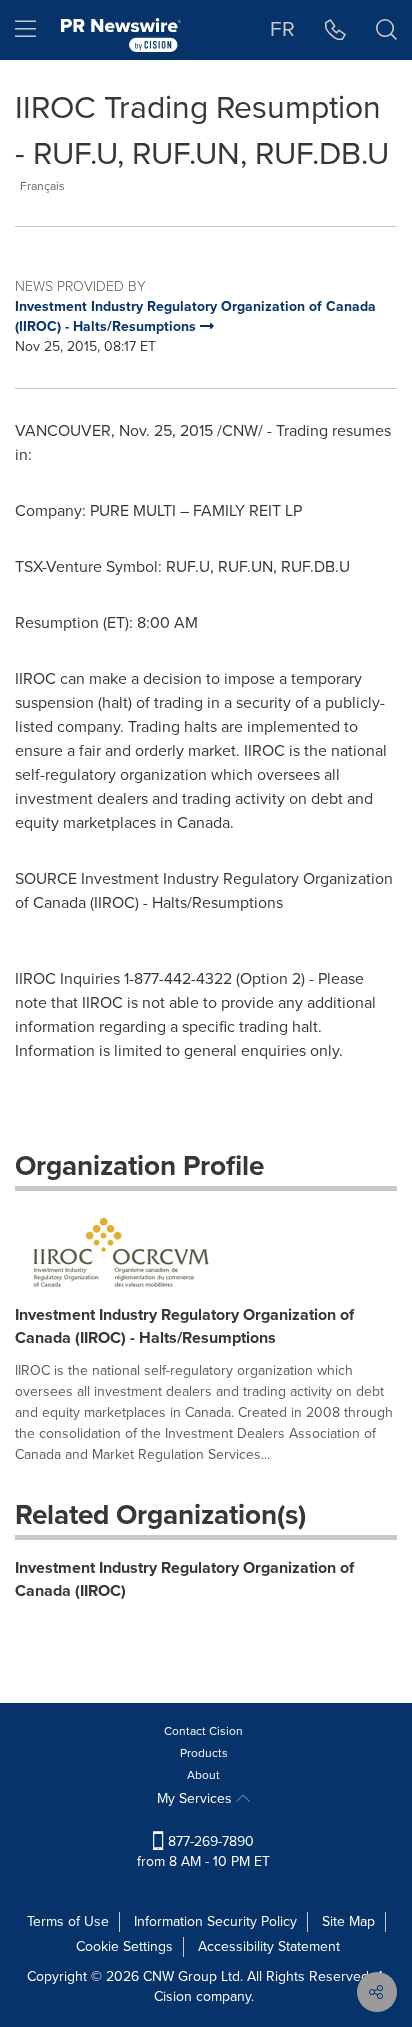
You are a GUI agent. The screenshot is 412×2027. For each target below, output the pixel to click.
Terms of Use (68, 1921)
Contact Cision (203, 1731)
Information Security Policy (215, 1921)
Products (204, 1753)
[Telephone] (335, 30)
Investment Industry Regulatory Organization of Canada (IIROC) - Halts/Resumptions (184, 1326)
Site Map (348, 1921)
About (203, 1775)
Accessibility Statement (269, 1946)
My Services (196, 1798)
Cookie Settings (124, 1946)
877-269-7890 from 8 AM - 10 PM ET (203, 1851)
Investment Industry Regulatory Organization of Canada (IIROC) (184, 1579)
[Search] (386, 30)
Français (42, 186)
